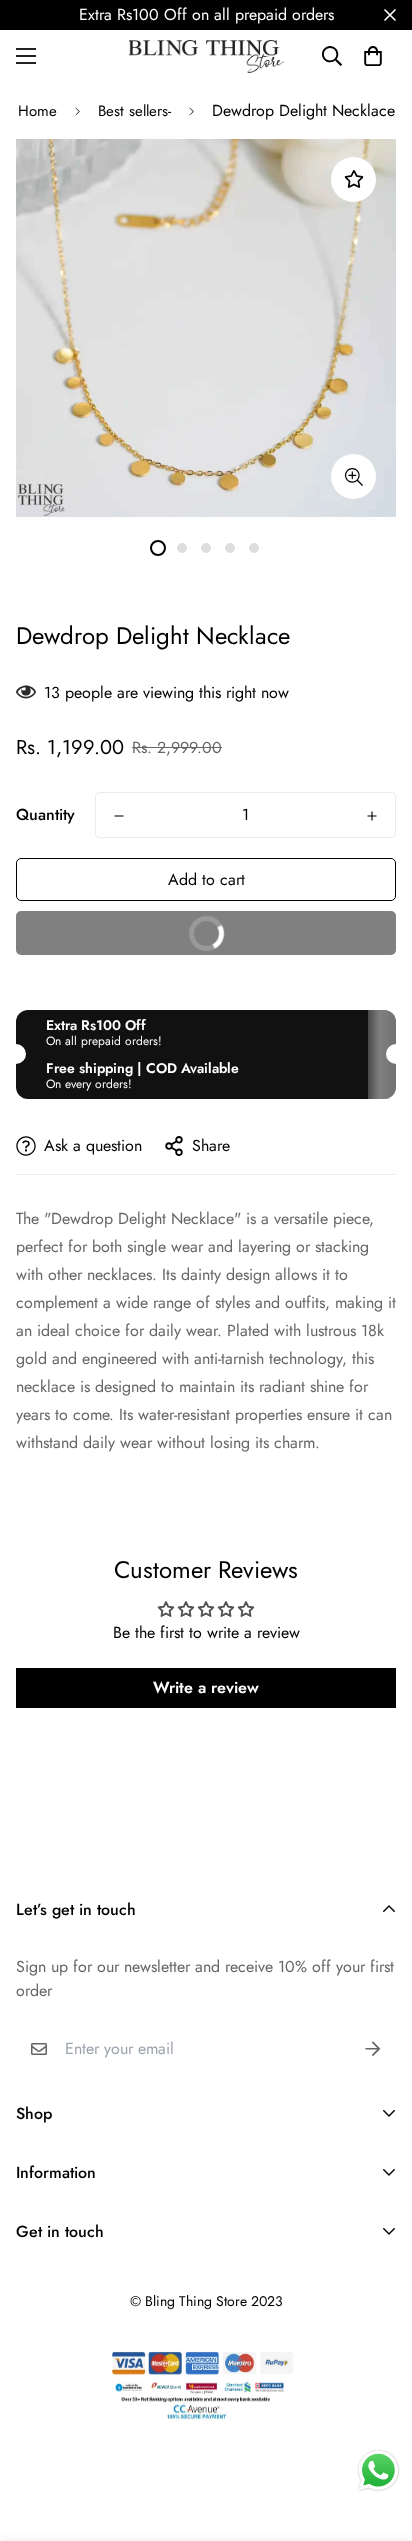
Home (37, 111)
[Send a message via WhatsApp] (378, 2470)
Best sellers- (134, 111)
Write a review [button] (206, 1687)
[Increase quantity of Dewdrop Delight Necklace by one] (372, 816)
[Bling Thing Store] (206, 56)
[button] (373, 56)
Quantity (45, 814)
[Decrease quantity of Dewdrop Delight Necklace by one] (119, 816)
